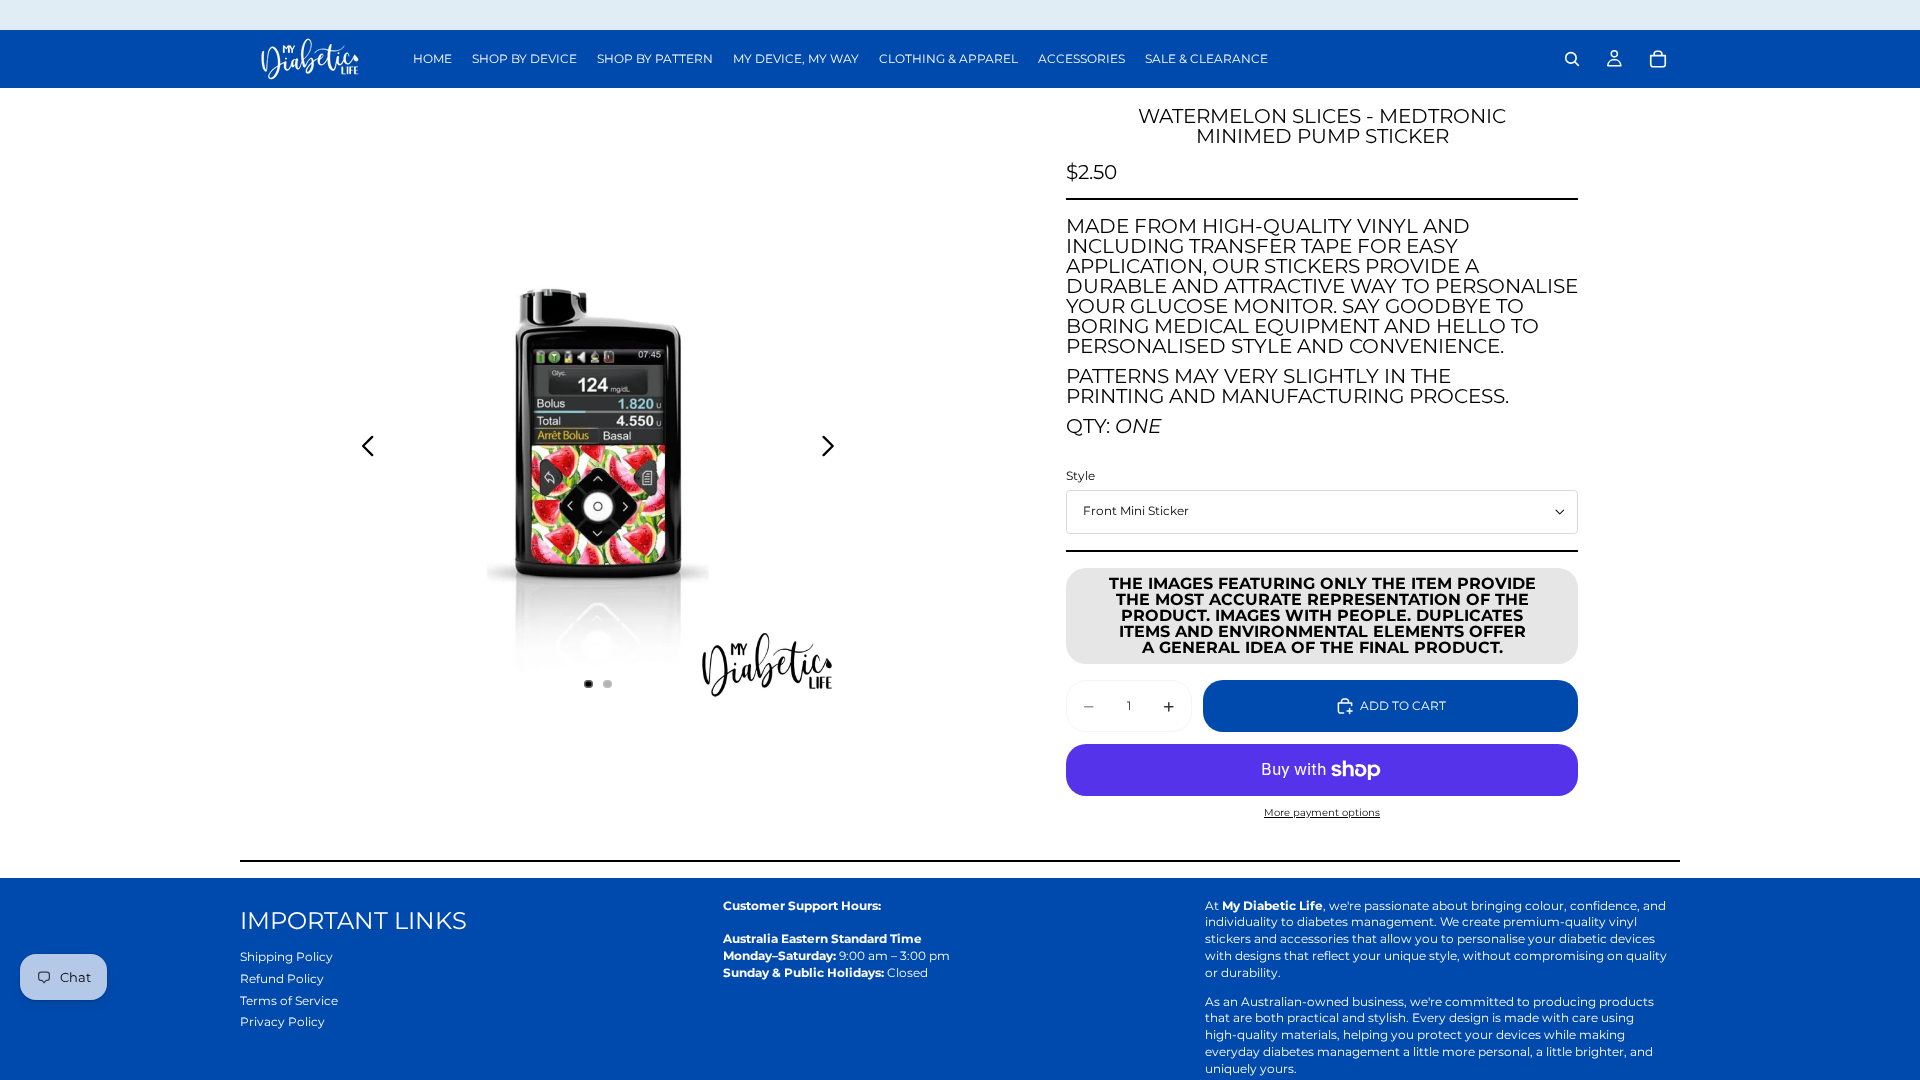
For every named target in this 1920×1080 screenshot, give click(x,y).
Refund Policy (282, 978)
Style (1080, 475)
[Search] (1572, 59)
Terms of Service (289, 1000)
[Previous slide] (362, 448)
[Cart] (1658, 59)
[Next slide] (833, 448)
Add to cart (1403, 705)
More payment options (1322, 812)
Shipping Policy (286, 956)
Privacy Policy (282, 1021)
